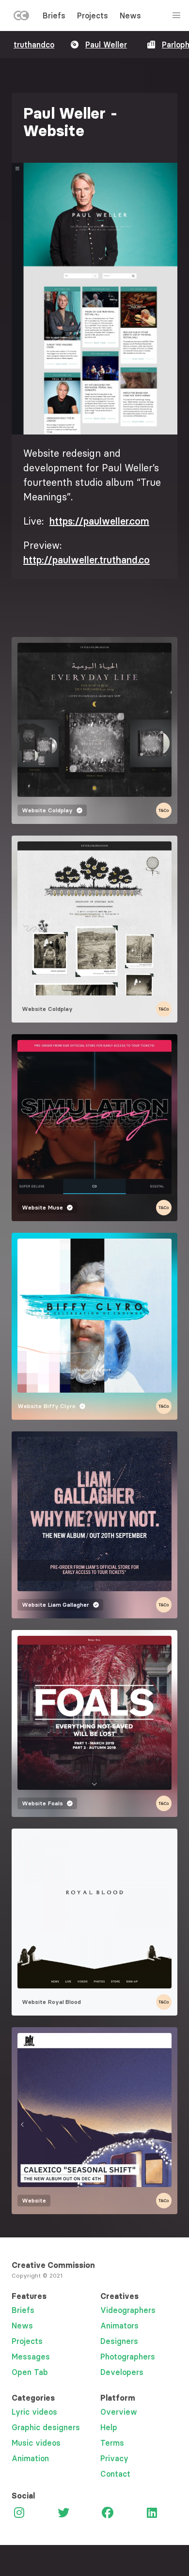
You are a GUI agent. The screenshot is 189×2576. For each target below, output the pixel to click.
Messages (31, 2357)
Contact (115, 2474)
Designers (119, 2341)
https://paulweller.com (99, 521)
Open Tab (30, 2372)
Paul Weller (106, 45)
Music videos (36, 2443)
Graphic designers (46, 2427)
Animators (119, 2326)
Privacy (114, 2458)
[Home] (21, 17)
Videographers (128, 2310)
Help (109, 2427)
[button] (94, 299)
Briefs (54, 16)
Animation (30, 2458)
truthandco (34, 45)
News (130, 16)
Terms (112, 2443)
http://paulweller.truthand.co (87, 560)
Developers (122, 2372)
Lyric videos (34, 2412)
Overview (119, 2412)
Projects (93, 16)
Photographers (128, 2357)
